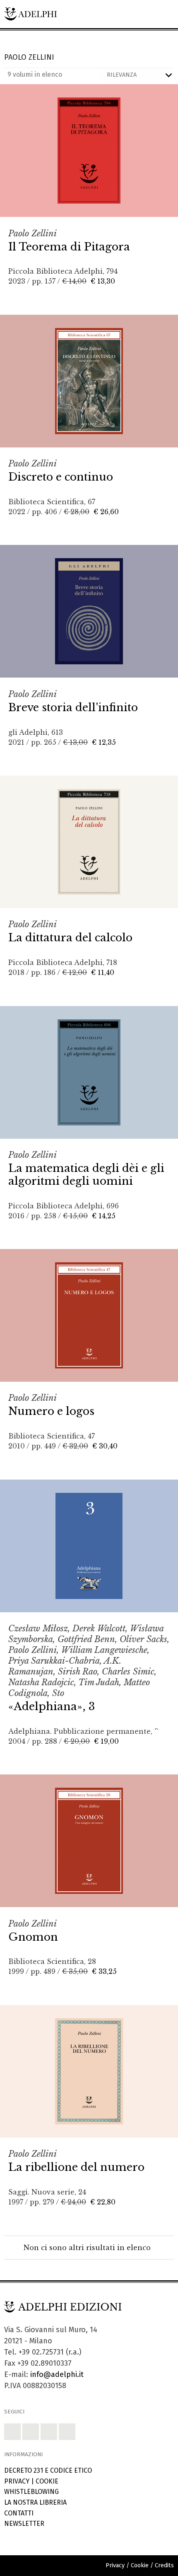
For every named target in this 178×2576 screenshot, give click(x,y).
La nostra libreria (35, 2502)
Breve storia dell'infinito (73, 707)
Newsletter (24, 2524)
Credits (164, 2565)
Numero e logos (51, 1411)
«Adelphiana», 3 (52, 1706)
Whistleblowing (31, 2492)
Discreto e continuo (61, 477)
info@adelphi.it (57, 2374)
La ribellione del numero (76, 2167)
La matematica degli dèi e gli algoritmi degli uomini (86, 1175)
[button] (12, 2432)
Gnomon (33, 1937)
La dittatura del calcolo (70, 938)
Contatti (19, 2513)
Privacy (17, 2481)
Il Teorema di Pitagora (69, 247)
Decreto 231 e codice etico (48, 2470)
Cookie (47, 2481)
